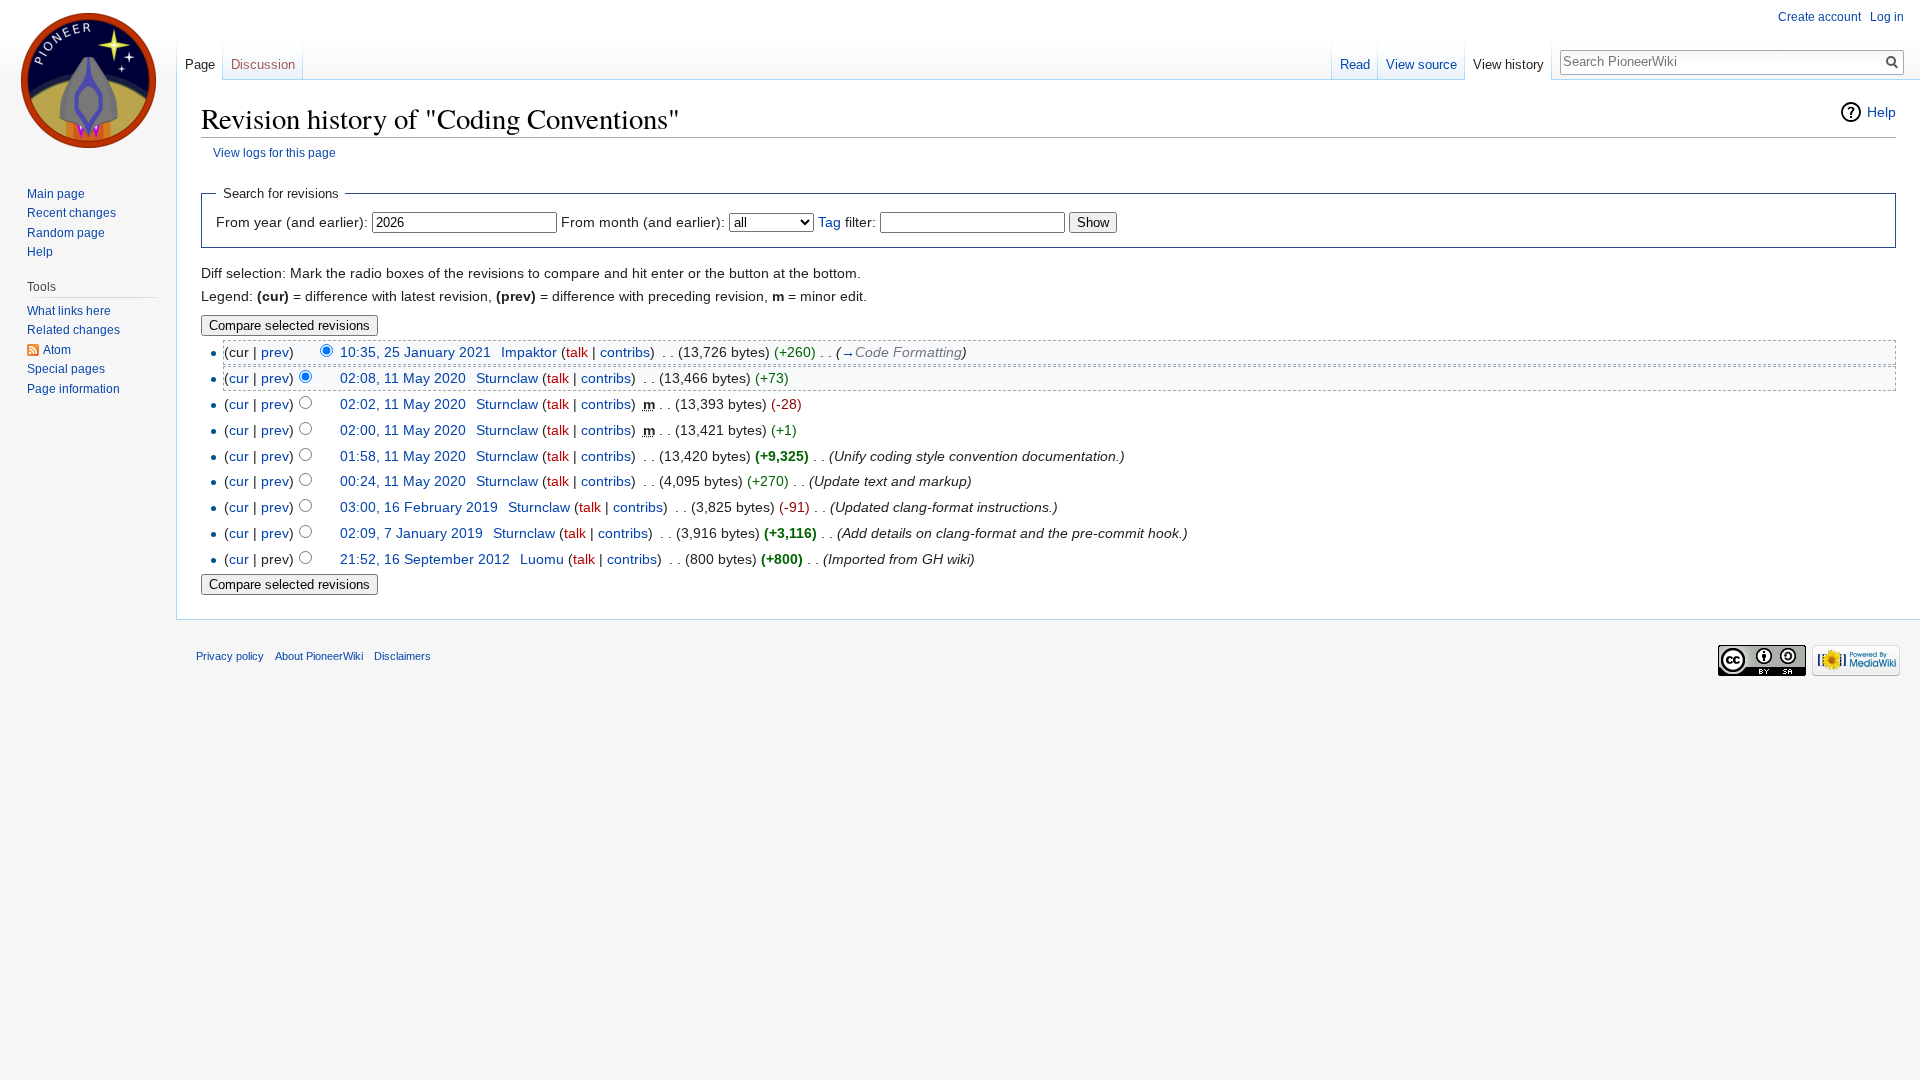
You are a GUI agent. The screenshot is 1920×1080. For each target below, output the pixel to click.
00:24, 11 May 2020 (403, 481)
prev (275, 352)
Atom (57, 350)
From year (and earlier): (292, 222)
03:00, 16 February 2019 (419, 507)
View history (1508, 64)
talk (577, 352)
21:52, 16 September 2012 (425, 559)
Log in (1887, 17)
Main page (56, 194)
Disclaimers (402, 656)
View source (1421, 64)
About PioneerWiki (319, 656)
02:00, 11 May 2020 (403, 430)
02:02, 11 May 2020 (403, 404)
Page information (73, 389)
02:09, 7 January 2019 (411, 533)
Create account (1819, 17)
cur (239, 378)
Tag (829, 222)
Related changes (73, 330)
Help (1881, 112)
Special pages (66, 369)
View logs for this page (274, 152)
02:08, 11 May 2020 (403, 378)
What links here (69, 311)
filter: (847, 222)
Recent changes (71, 213)
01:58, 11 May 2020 (403, 456)
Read (1355, 64)
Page (200, 64)
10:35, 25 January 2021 (415, 352)
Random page (66, 233)
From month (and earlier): (643, 222)
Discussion (263, 64)
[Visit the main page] (88, 80)
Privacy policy (230, 656)
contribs (625, 352)
